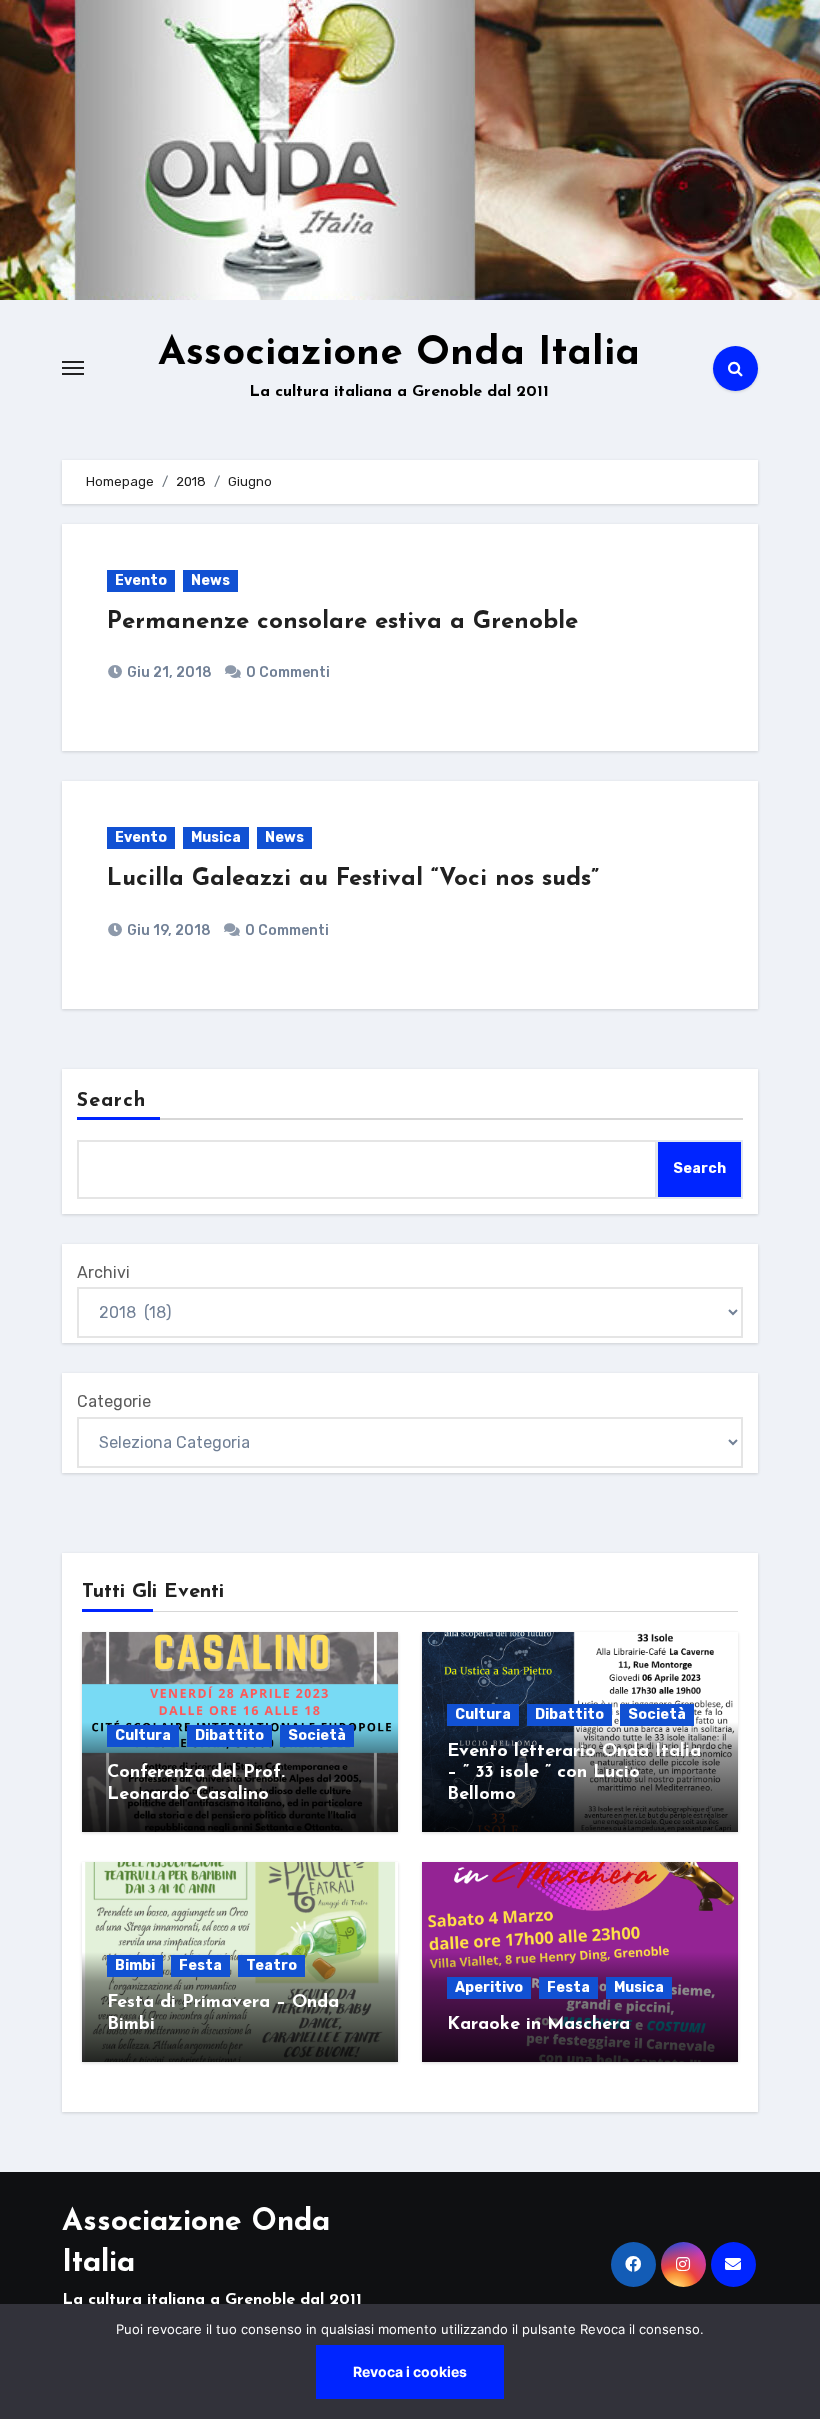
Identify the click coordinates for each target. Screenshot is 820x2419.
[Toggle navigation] (73, 368)
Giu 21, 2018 (168, 672)
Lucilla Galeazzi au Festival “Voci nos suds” (353, 879)
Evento (141, 580)
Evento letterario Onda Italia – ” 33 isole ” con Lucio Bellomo (574, 1773)
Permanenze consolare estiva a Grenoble (342, 622)
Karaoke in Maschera (538, 2025)
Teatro (271, 1965)
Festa (200, 1965)
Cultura (143, 1735)
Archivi (103, 1272)
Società (317, 1735)
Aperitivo (489, 1987)
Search (112, 1101)
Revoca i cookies (410, 2371)
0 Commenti (288, 672)
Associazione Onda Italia (399, 354)
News (210, 580)
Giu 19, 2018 (167, 930)
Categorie (114, 1401)
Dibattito (229, 1735)
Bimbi (135, 1965)
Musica (216, 837)
